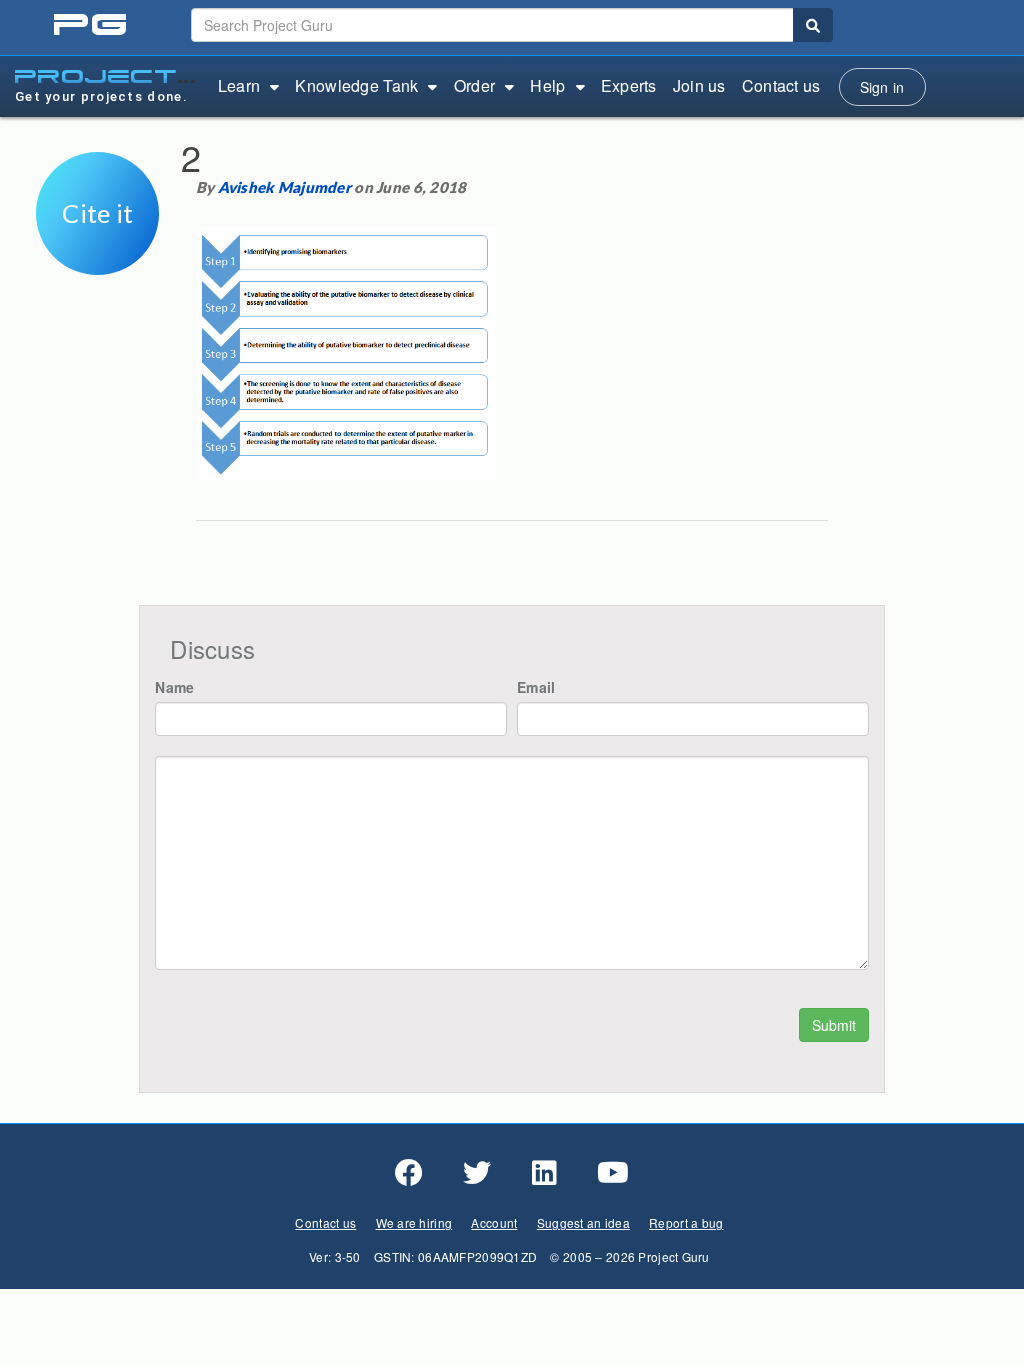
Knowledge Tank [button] (356, 85)
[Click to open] (97, 261)
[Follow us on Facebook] (409, 1173)
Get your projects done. (101, 96)
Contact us (781, 85)
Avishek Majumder (284, 187)
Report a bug (686, 1222)
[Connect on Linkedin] (544, 1173)
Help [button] (547, 85)
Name (174, 687)
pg (92, 25)
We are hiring (414, 1222)
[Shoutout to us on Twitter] (477, 1173)
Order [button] (474, 85)
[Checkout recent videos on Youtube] (613, 1173)
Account (494, 1222)
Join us (699, 85)
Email (536, 687)
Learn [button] (239, 85)
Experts (629, 85)
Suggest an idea (583, 1222)
